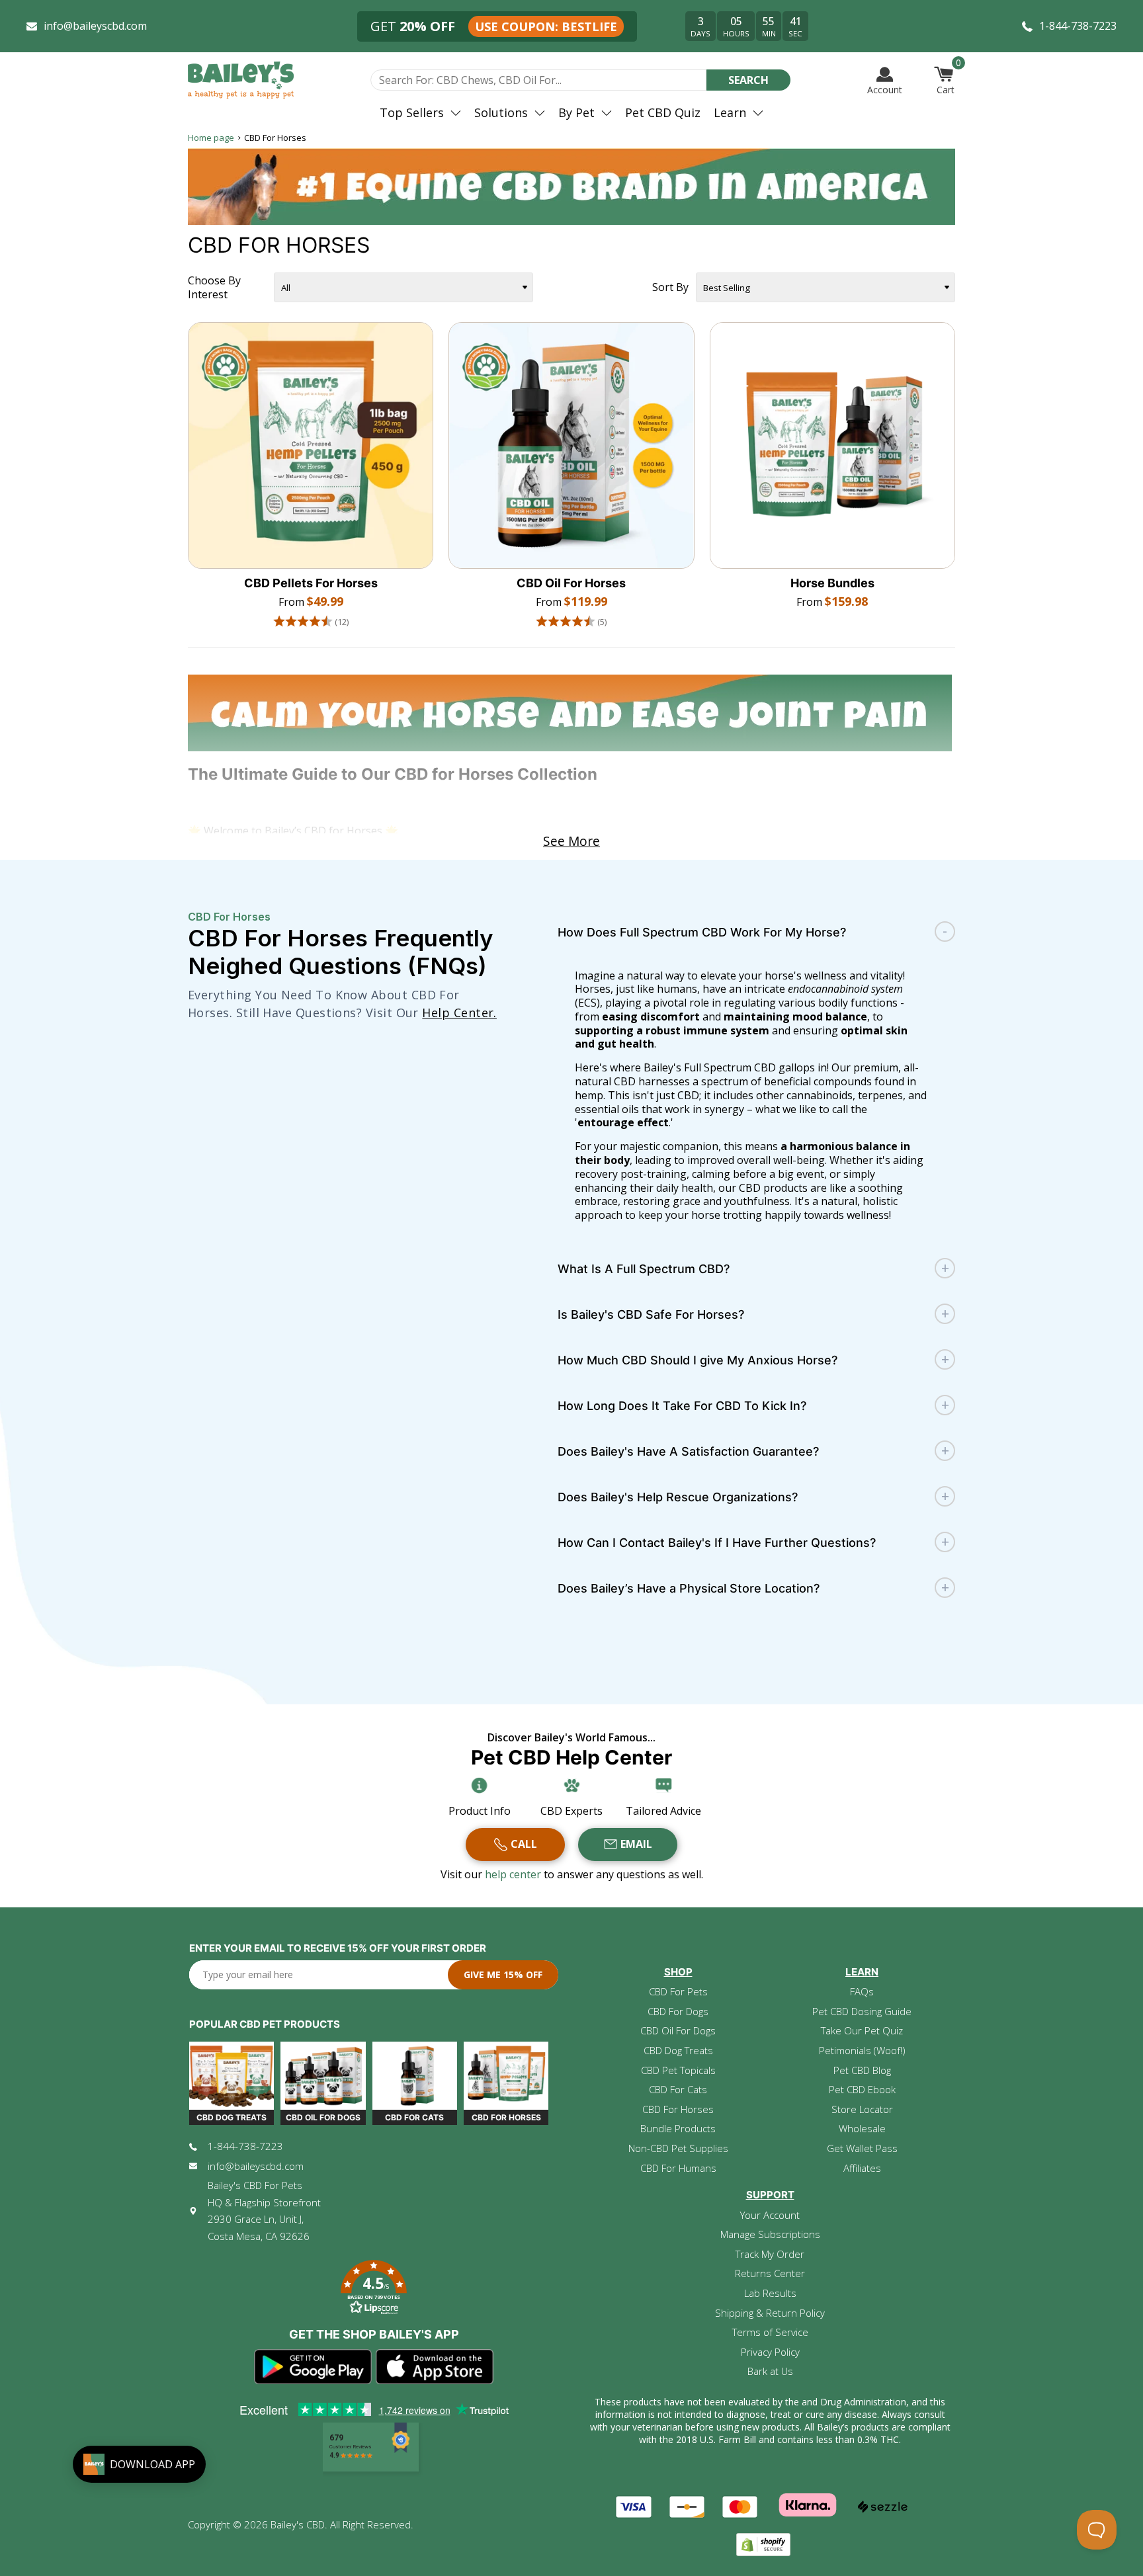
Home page (211, 138)
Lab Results (770, 2293)
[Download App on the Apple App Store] (435, 2367)
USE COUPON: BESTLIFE (546, 26)
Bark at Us (770, 2371)
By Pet (576, 112)
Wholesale (862, 2128)
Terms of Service (770, 2332)
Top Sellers (412, 112)
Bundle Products (678, 2128)
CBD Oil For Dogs (678, 2030)
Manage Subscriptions (770, 2234)
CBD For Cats (678, 2089)
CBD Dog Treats (678, 2050)
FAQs (862, 1991)
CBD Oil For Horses (571, 583)
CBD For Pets (678, 1991)
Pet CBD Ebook (862, 2089)
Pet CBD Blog (862, 2070)
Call (524, 1844)
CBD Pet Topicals (678, 2070)
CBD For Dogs (678, 2011)
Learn (730, 112)
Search (748, 80)
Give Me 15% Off (503, 1974)
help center (514, 1874)
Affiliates (862, 2168)
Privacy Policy (770, 2352)
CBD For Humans (678, 2168)
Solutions (501, 112)
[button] (374, 2289)
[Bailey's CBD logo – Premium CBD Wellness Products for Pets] (241, 80)
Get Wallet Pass (862, 2148)
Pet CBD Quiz (663, 112)
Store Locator (862, 2109)
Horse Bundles (832, 583)
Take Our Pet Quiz (862, 2030)
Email (636, 1844)
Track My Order (770, 2254)
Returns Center (770, 2273)
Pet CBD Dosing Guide (862, 2011)
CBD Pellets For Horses (311, 583)
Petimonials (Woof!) (862, 2050)
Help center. (459, 1013)
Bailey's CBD (298, 2524)
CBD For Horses (678, 2109)
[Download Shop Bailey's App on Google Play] (313, 2367)
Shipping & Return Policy (770, 2313)
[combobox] (538, 80)
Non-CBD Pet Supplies (678, 2148)
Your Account (770, 2215)
